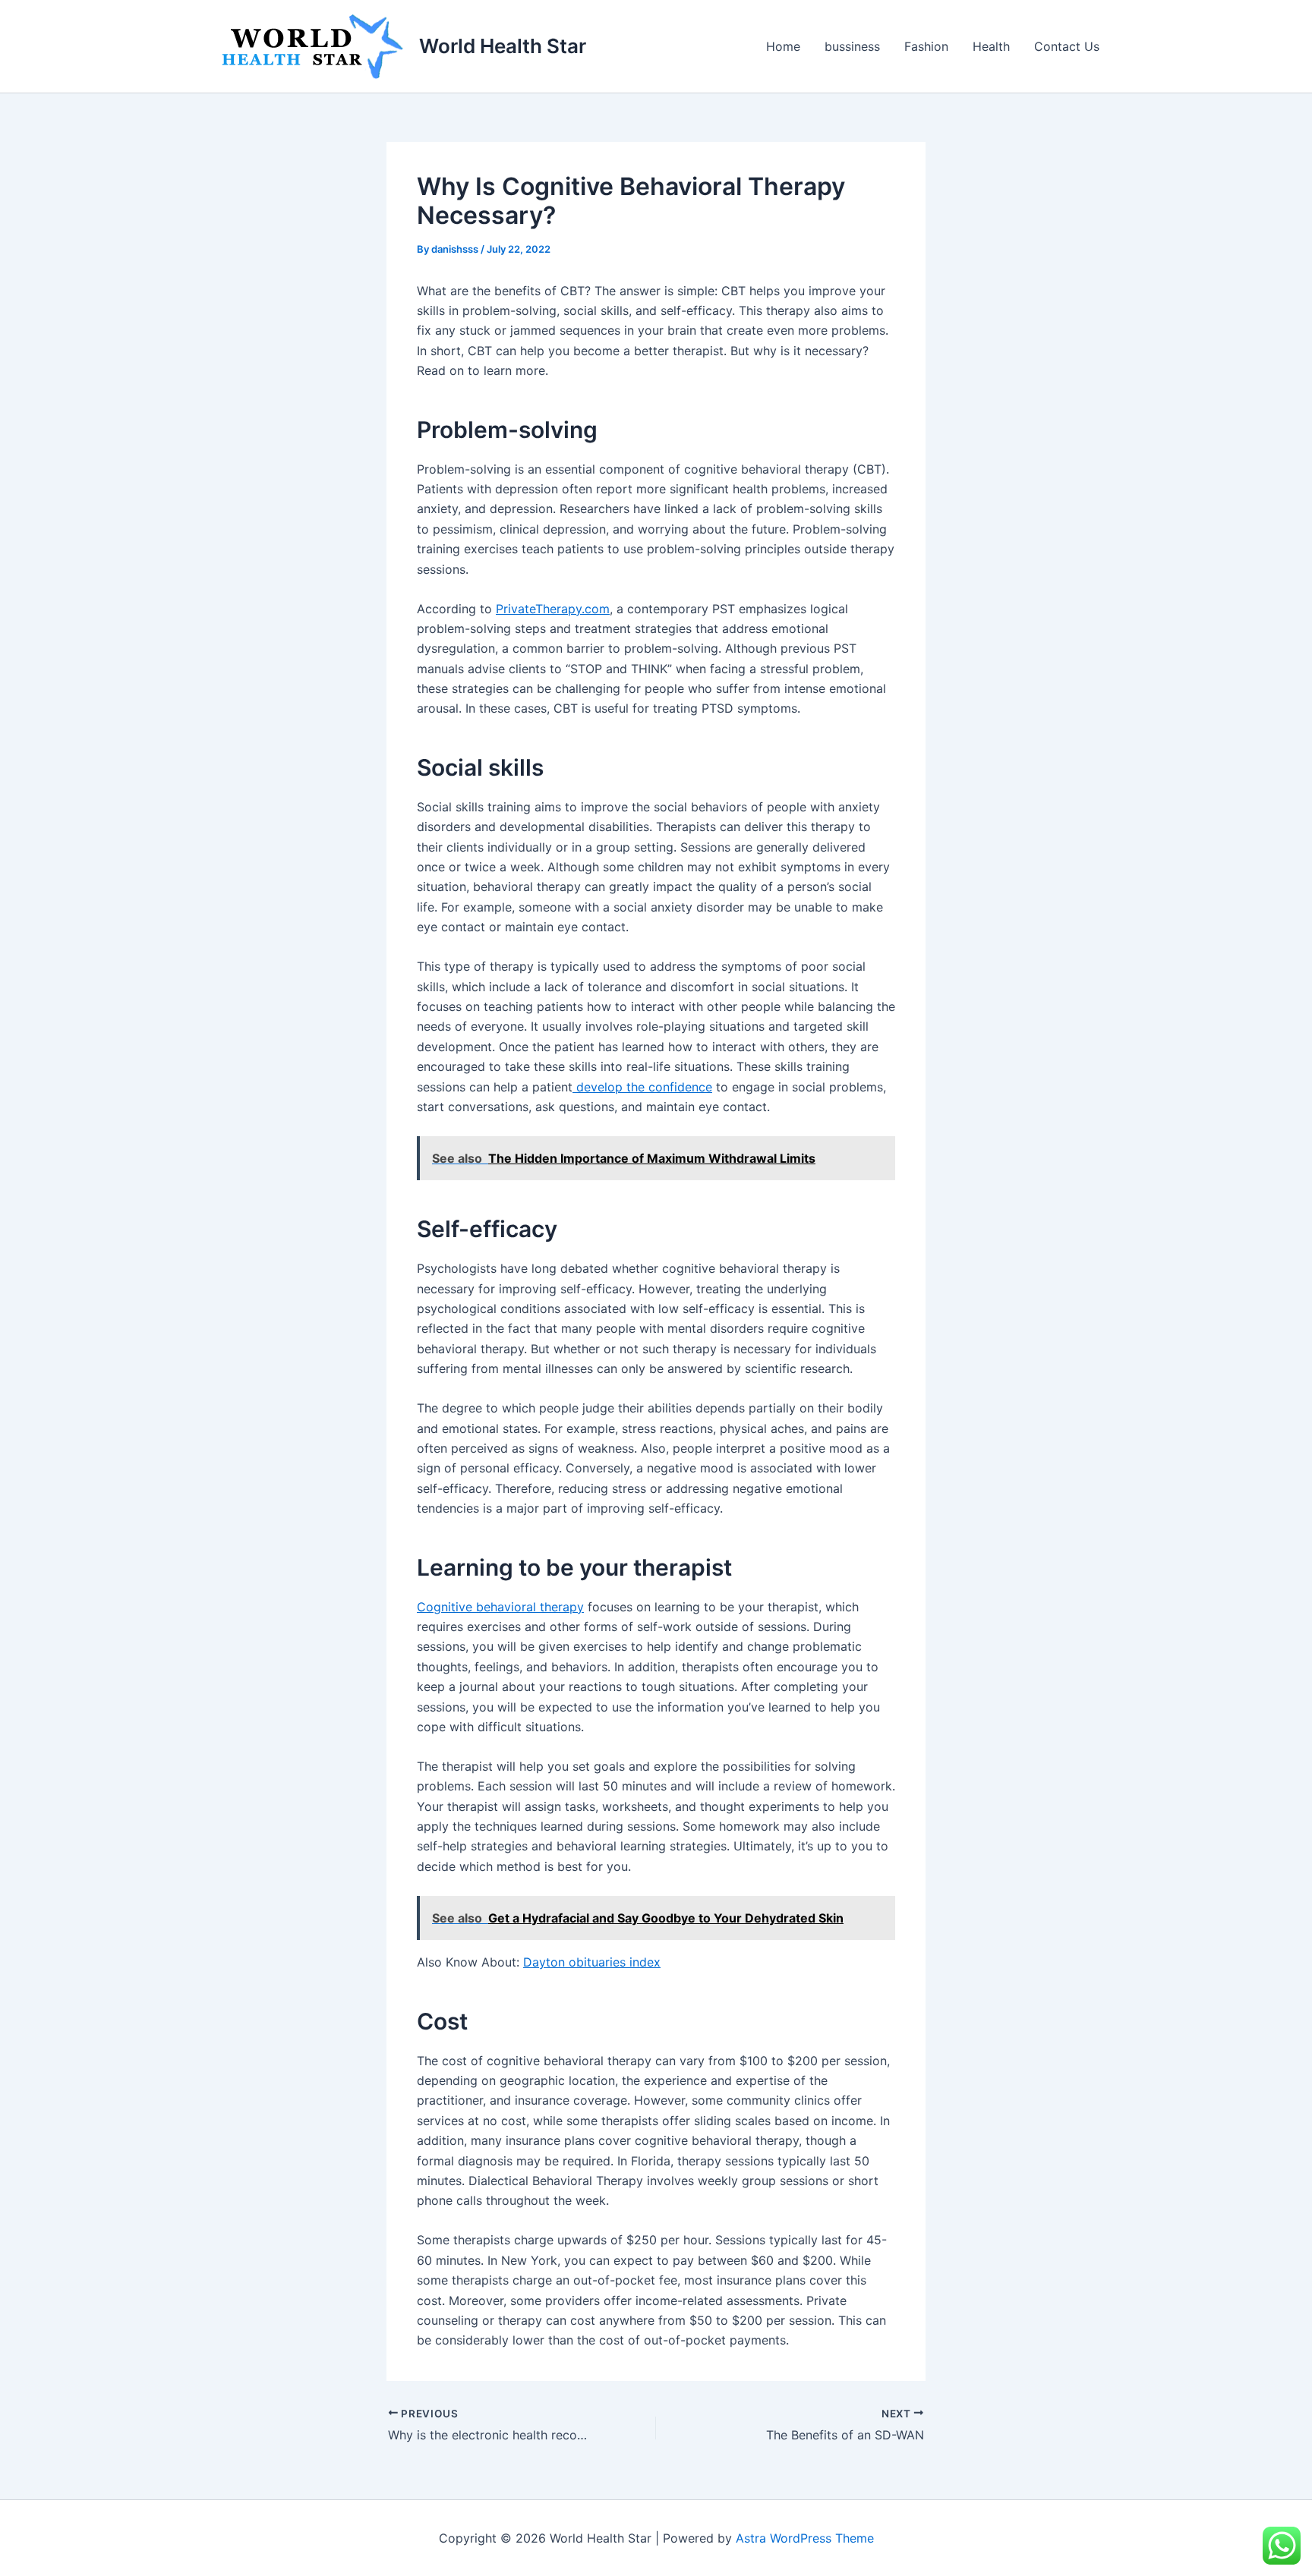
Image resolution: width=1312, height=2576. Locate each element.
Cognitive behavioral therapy (500, 1607)
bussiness (852, 46)
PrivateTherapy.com (553, 609)
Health (991, 46)
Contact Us (1067, 46)
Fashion (926, 46)
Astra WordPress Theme (805, 2538)
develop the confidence (642, 1087)
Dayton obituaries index (592, 1962)
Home (783, 46)
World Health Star (503, 46)
